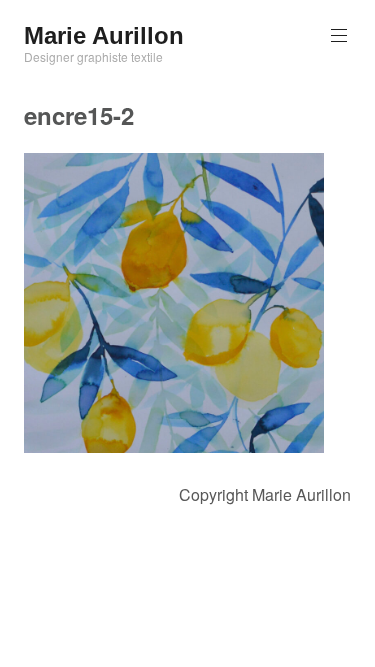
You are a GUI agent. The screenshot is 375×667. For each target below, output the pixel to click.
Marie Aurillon (104, 35)
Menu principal (339, 36)
